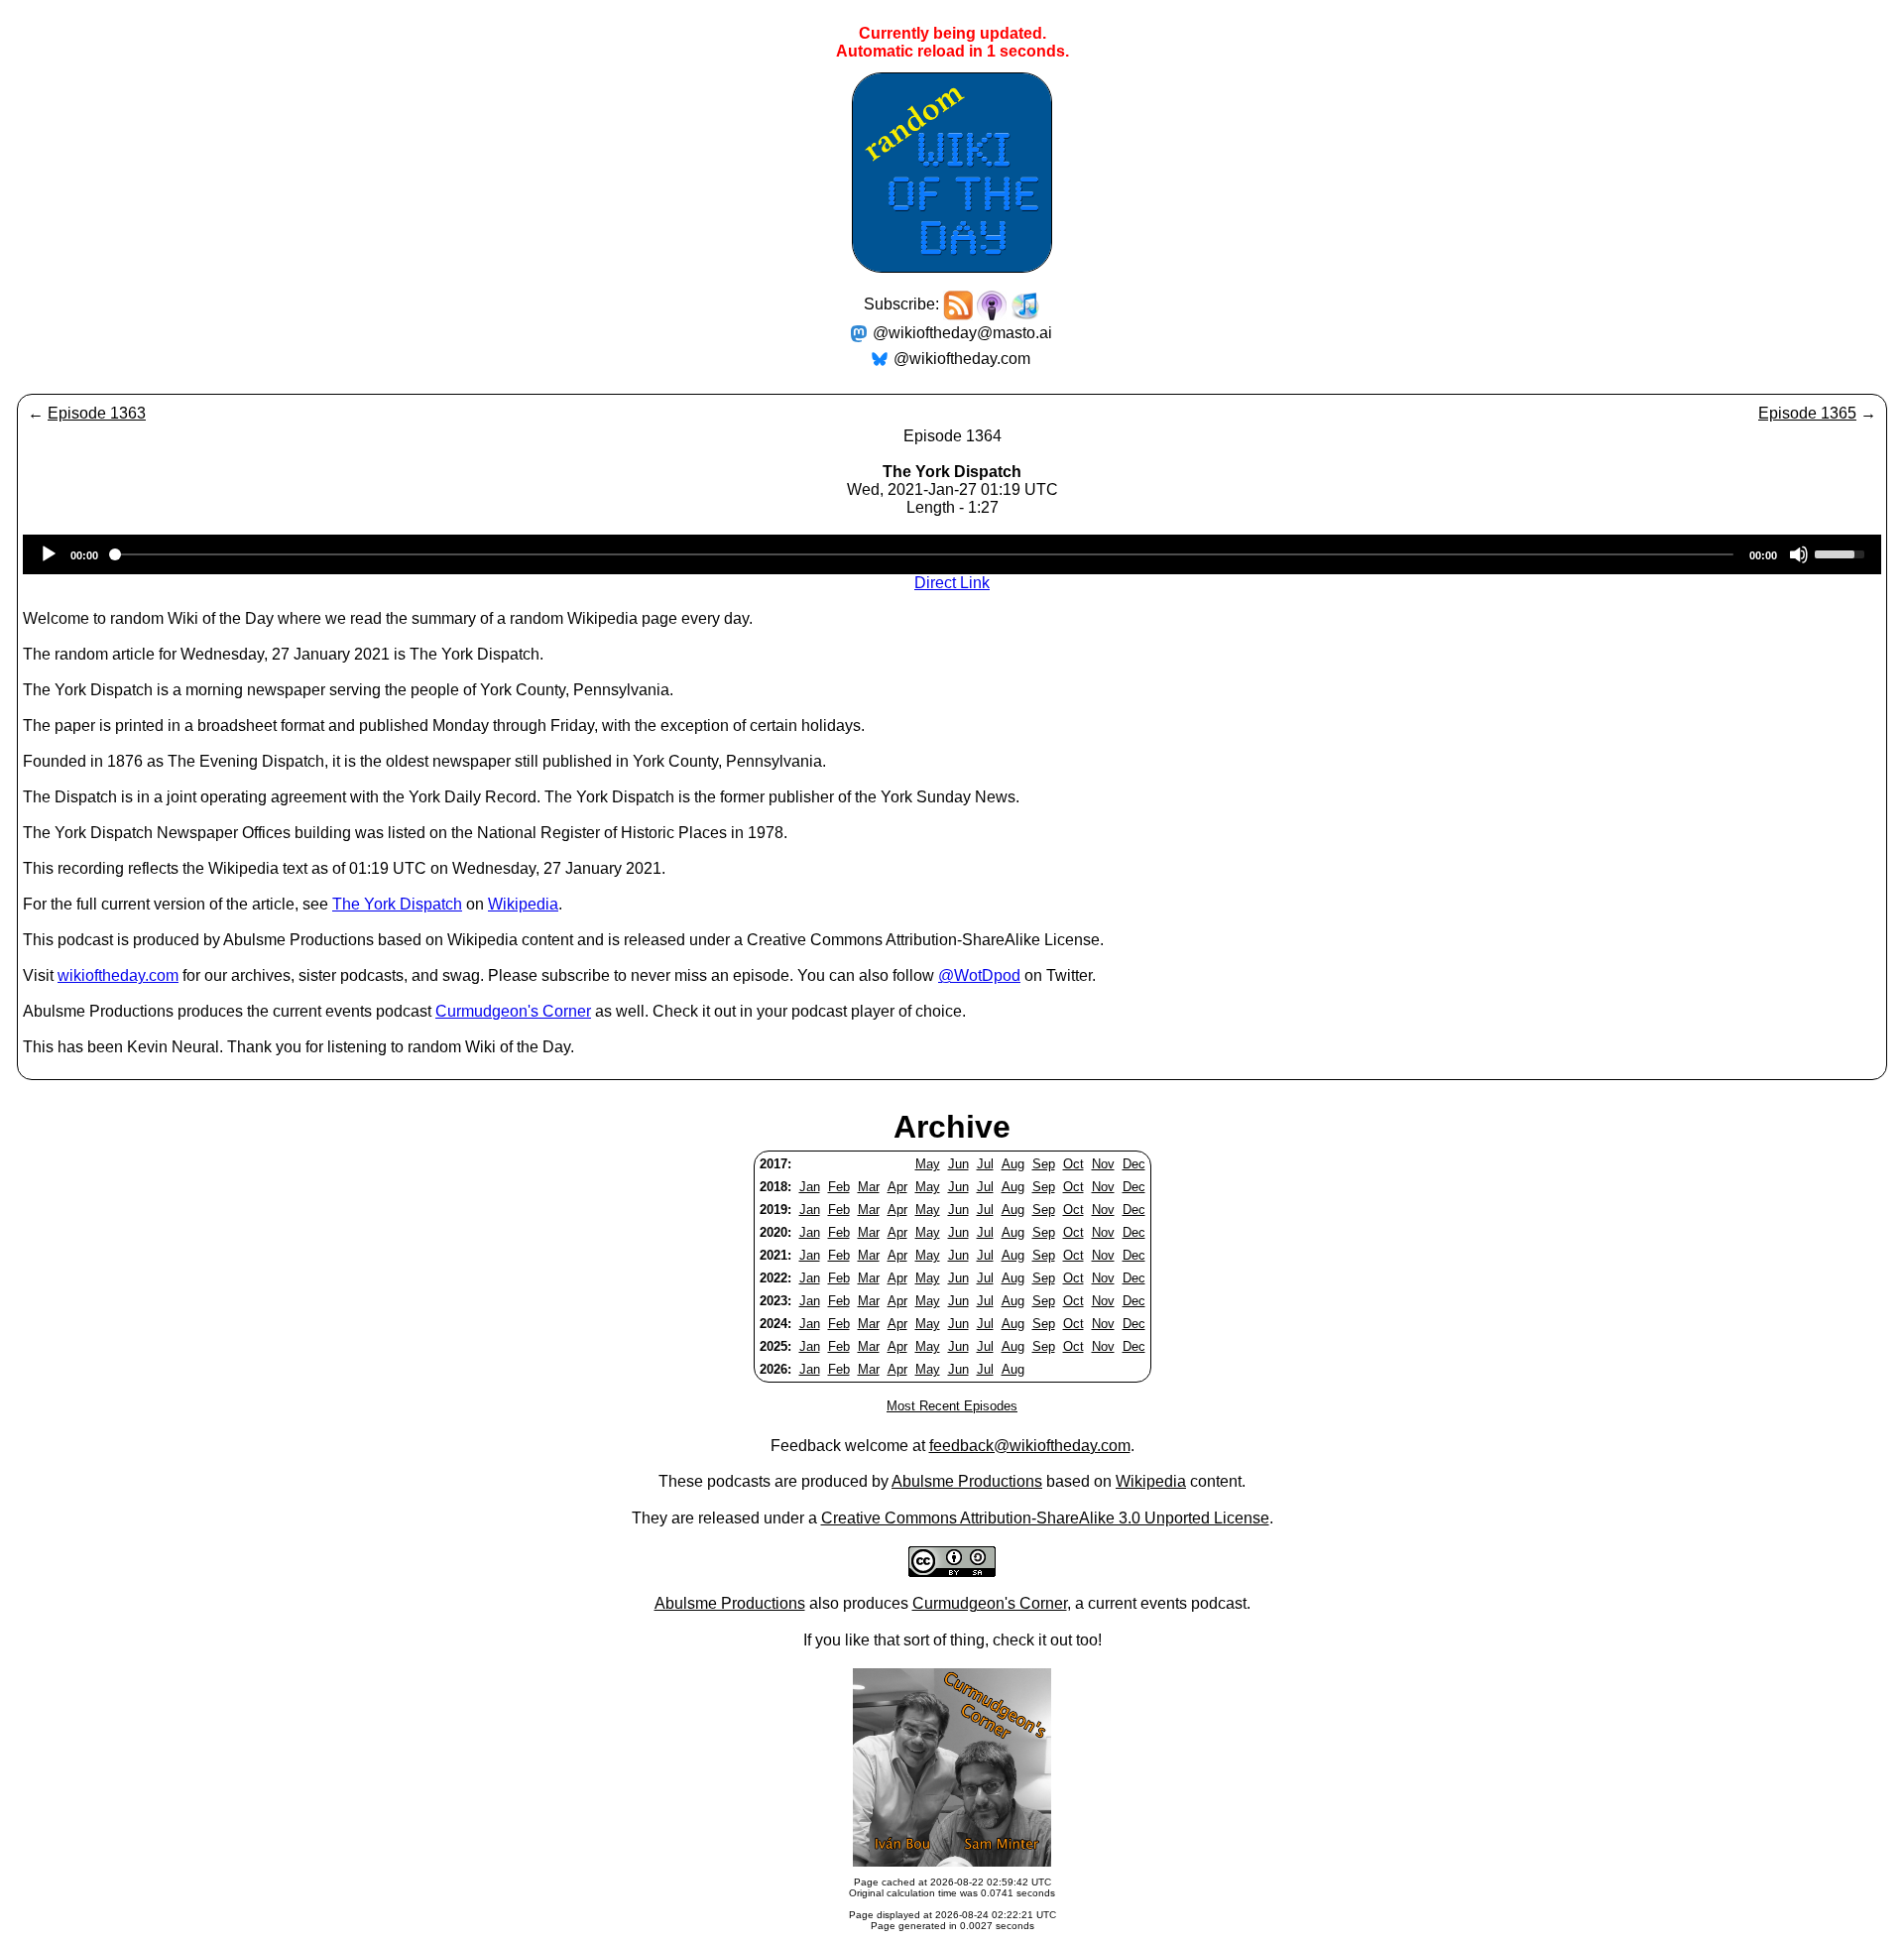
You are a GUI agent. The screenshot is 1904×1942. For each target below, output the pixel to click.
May (928, 1164)
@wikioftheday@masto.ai (962, 333)
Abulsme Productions (967, 1481)
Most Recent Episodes (952, 1406)
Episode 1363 (97, 413)
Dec (1134, 1164)
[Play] (49, 554)
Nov (1103, 1164)
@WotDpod (979, 975)
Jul (985, 1164)
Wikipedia (523, 904)
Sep (1044, 1164)
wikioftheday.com (118, 975)
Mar (869, 1187)
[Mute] (1799, 554)
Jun (958, 1164)
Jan (810, 1187)
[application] (952, 554)
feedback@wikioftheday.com (1030, 1446)
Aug (1013, 1164)
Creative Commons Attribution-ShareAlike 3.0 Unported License (1045, 1518)
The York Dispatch (397, 904)
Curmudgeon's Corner (513, 1011)
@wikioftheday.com (962, 359)
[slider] (1843, 552)
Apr (897, 1187)
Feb (839, 1187)
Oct (1073, 1164)
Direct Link (952, 583)
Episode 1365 (1807, 413)
